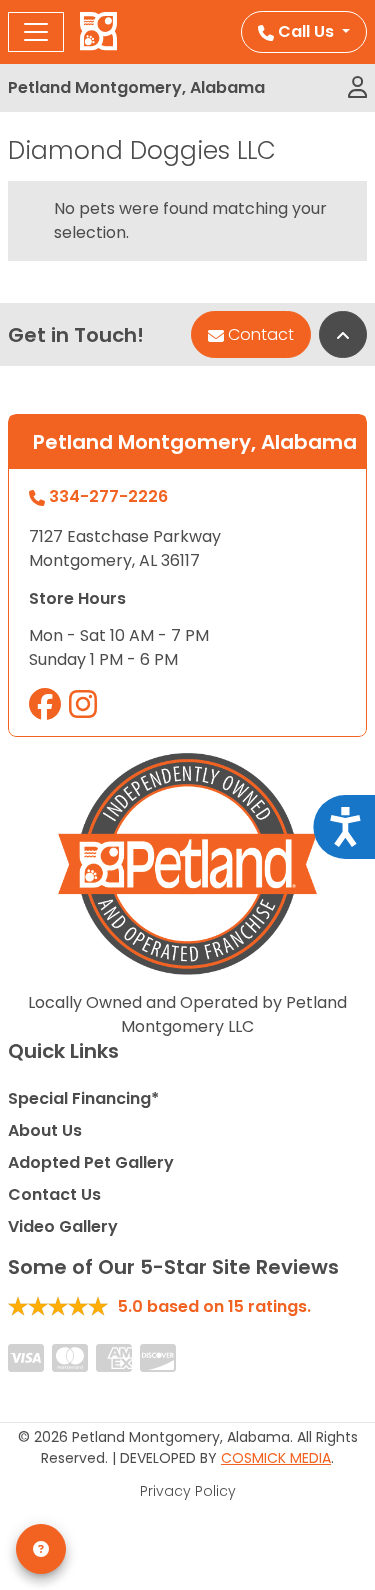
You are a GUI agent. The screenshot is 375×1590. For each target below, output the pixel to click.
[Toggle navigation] (36, 32)
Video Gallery (63, 1226)
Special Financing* (83, 1098)
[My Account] (357, 88)
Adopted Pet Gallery (91, 1162)
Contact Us (54, 1194)
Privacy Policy (188, 1491)
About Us (45, 1130)
